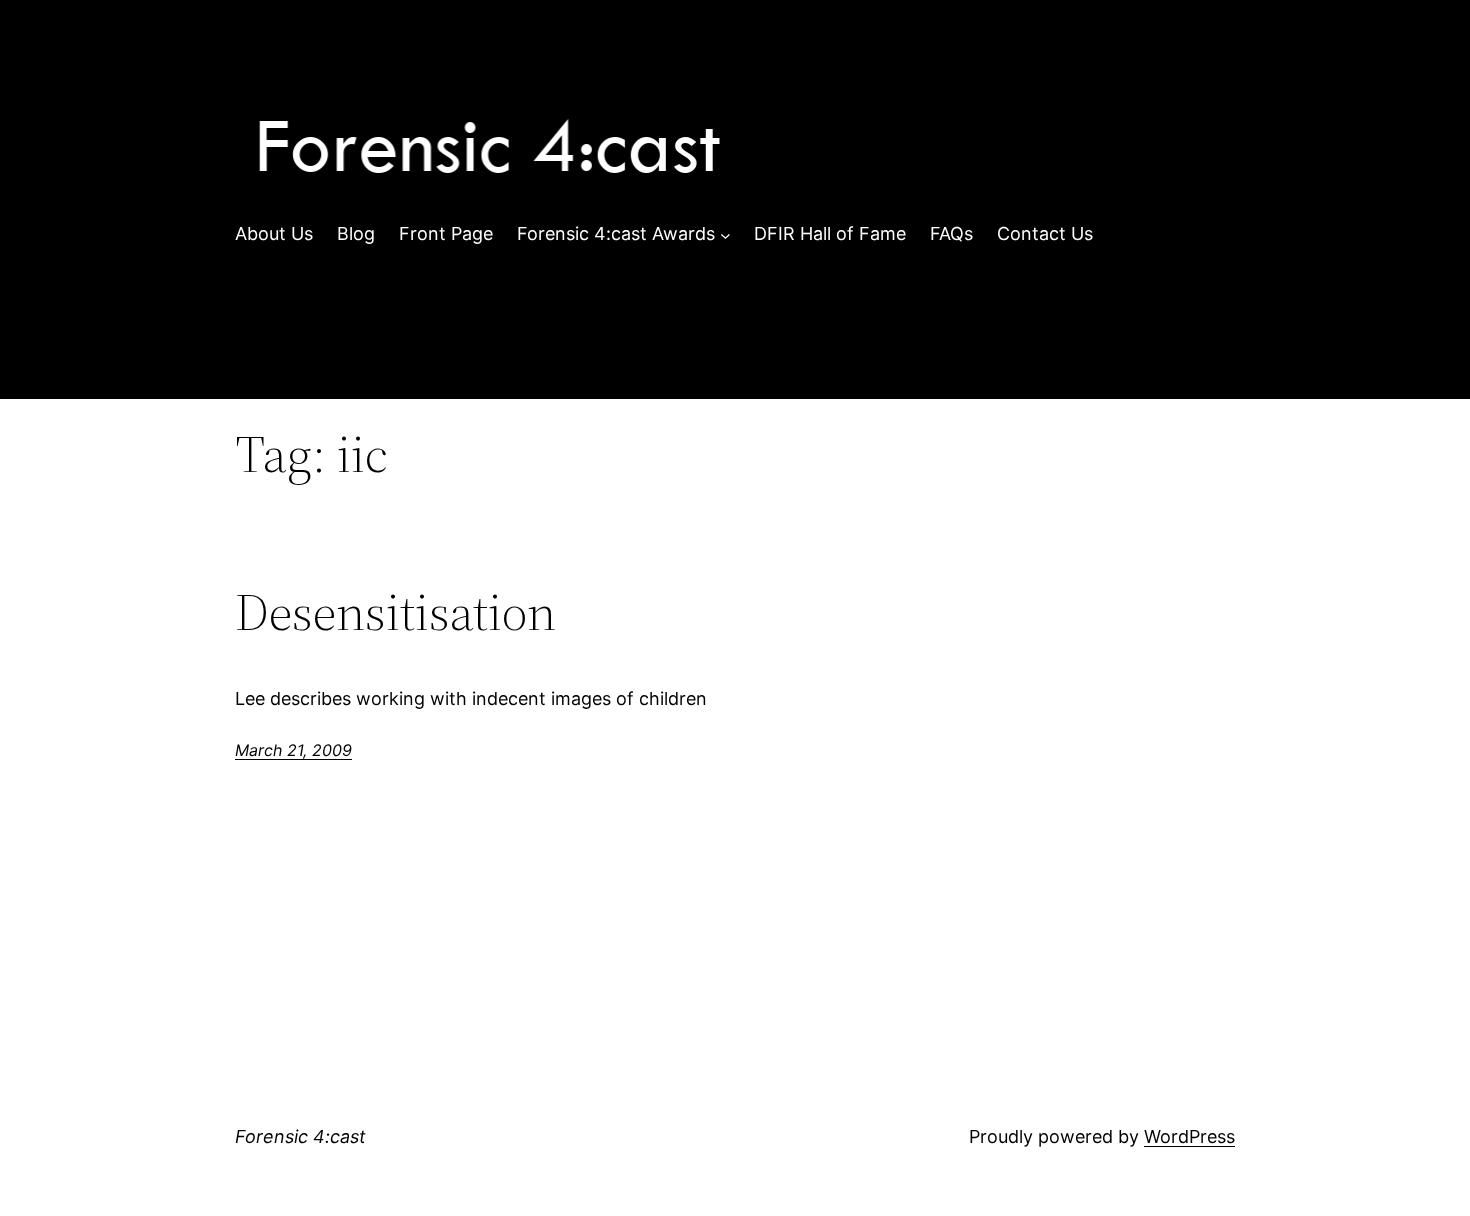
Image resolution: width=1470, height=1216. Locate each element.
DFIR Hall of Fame (830, 233)
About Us (274, 233)
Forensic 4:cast (300, 1136)
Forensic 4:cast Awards (616, 233)
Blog (356, 233)
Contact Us (1045, 233)
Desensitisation (395, 612)
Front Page (446, 233)
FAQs (951, 233)
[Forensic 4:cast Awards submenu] (725, 234)
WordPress (1189, 1136)
